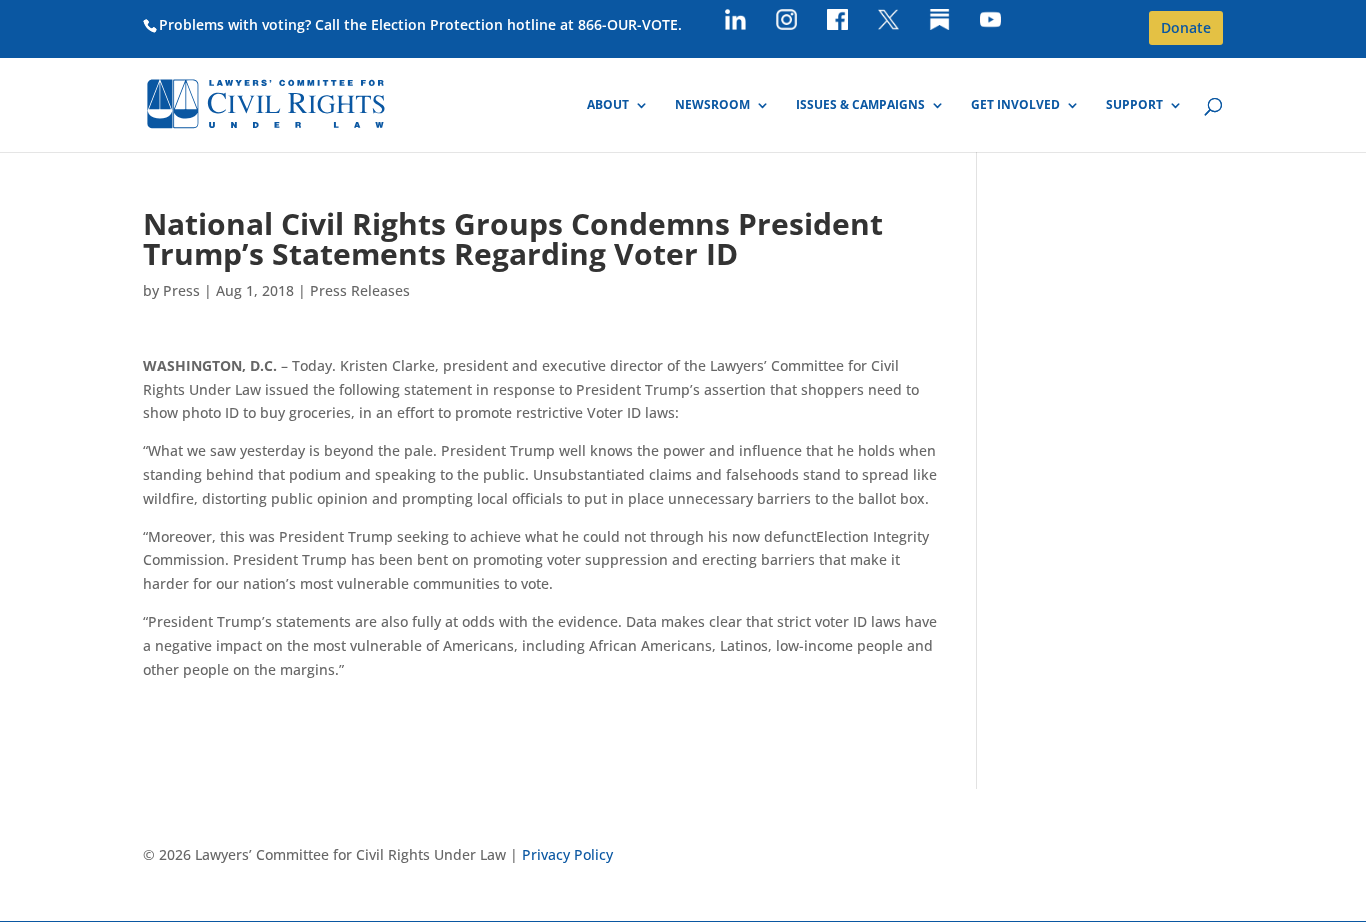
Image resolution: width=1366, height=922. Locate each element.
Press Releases (360, 290)
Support (1134, 105)
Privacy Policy (567, 854)
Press (181, 290)
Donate (1186, 27)
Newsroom (712, 105)
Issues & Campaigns (860, 105)
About (608, 105)
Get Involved (1015, 105)
